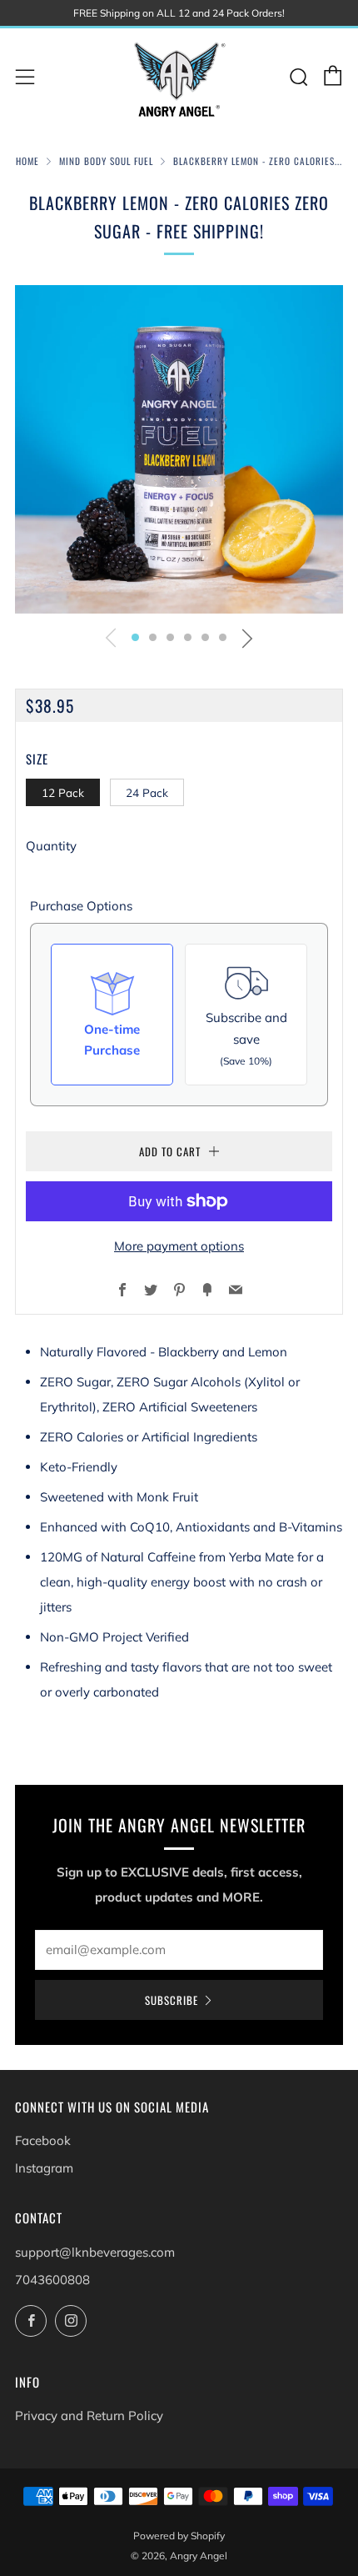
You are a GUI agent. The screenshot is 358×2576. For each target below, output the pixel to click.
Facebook (43, 2140)
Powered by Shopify (179, 2536)
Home (27, 161)
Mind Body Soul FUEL (106, 161)
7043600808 (52, 2280)
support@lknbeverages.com (95, 2252)
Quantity (51, 846)
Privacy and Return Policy (89, 2416)
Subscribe (172, 2000)
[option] (179, 449)
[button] (135, 637)
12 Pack (63, 792)
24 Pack (147, 792)
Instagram (44, 2168)
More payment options (179, 1246)
